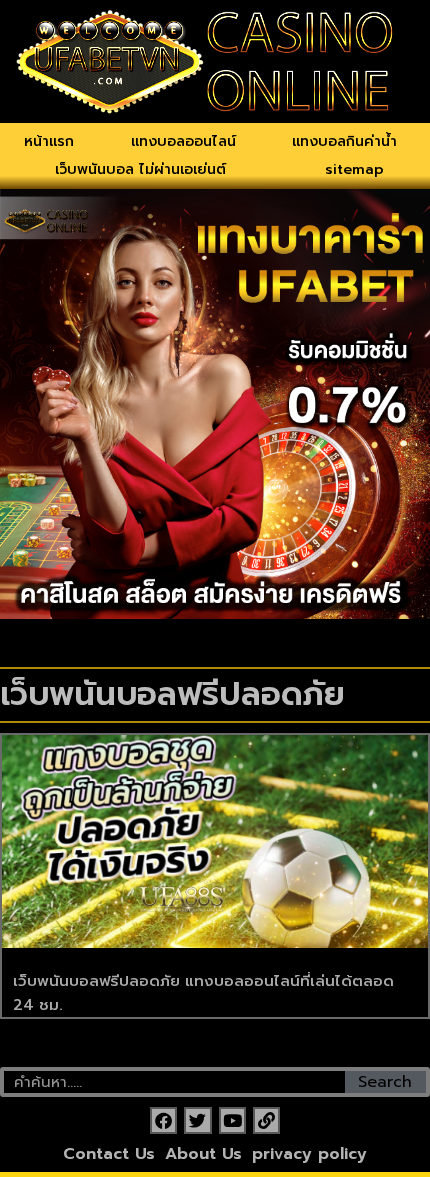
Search (385, 1082)
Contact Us (109, 1154)
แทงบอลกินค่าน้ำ (344, 141)
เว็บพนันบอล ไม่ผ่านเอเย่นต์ (140, 169)
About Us (203, 1154)
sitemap (354, 169)
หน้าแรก (49, 141)
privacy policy (309, 1154)
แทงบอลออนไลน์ (183, 141)
